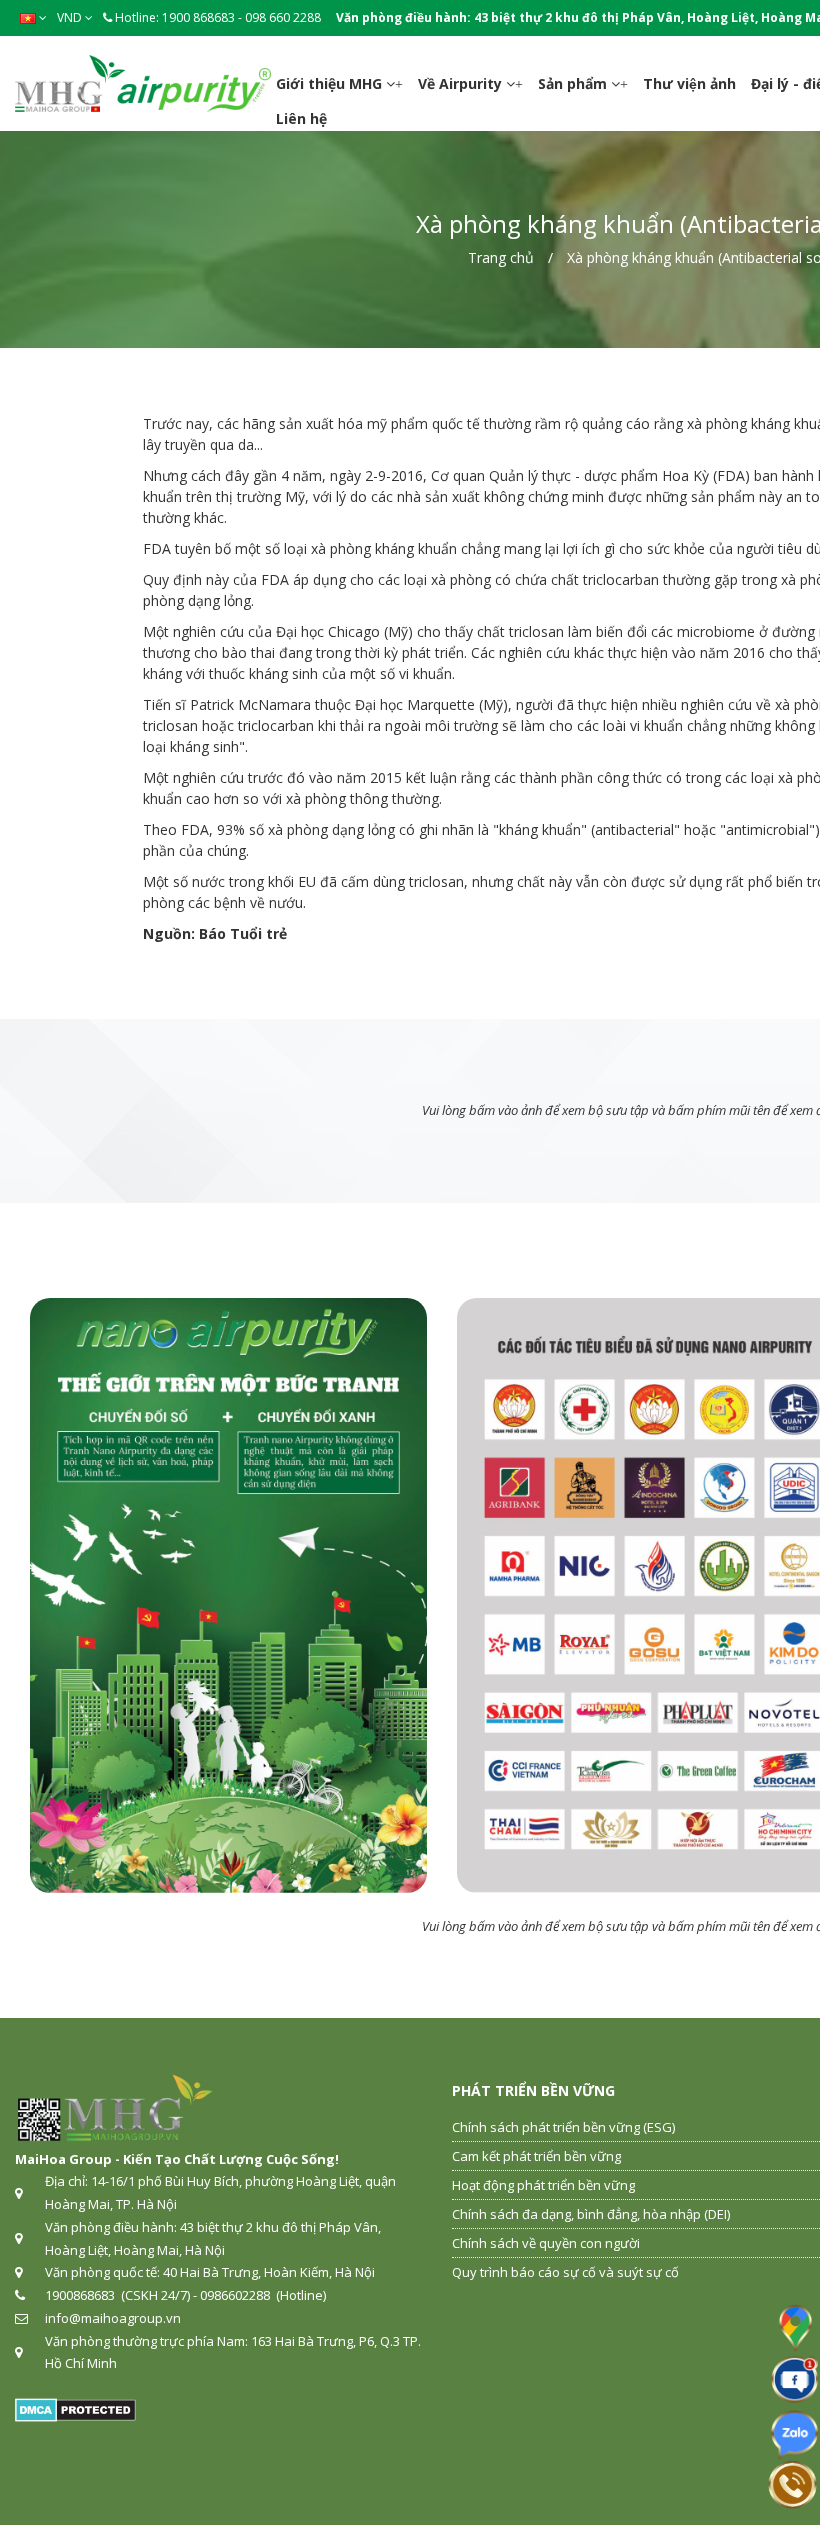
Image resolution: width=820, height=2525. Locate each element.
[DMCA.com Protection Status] (75, 2409)
